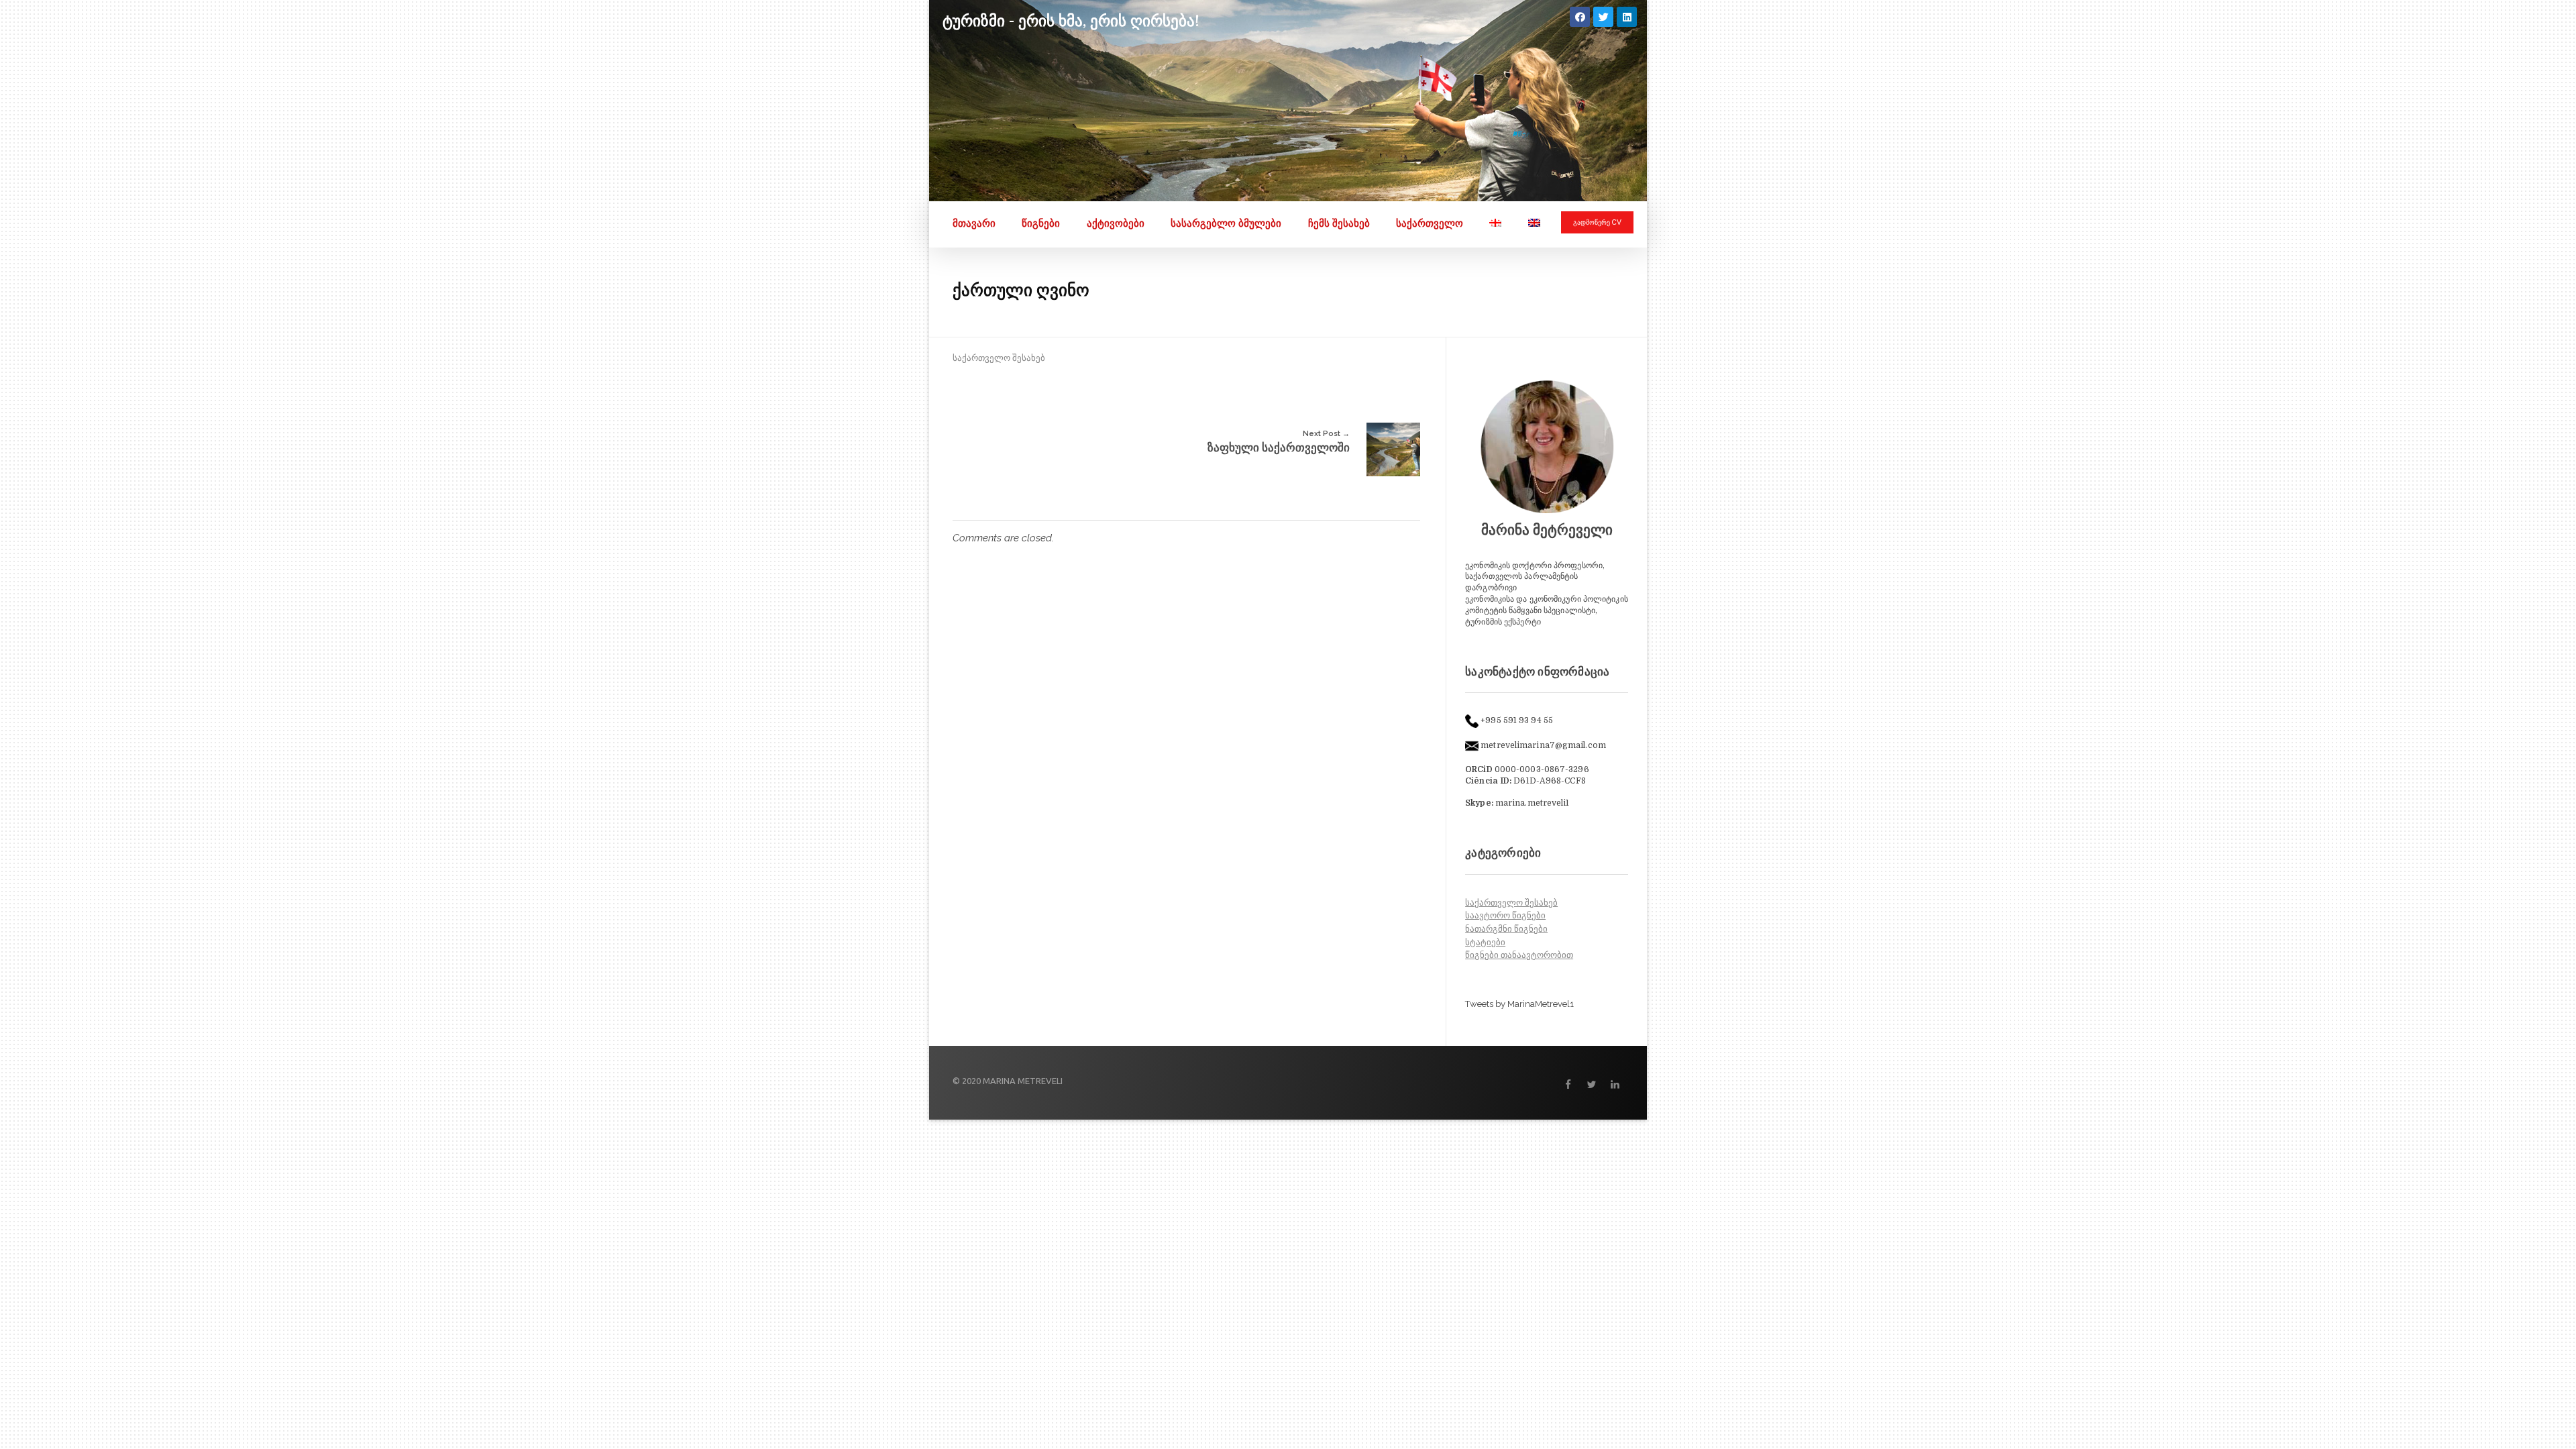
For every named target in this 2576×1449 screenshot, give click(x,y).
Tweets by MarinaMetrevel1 (1519, 1004)
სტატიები (1485, 942)
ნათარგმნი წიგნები (1506, 929)
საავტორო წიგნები (1505, 915)
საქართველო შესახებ (999, 358)
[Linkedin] (1627, 17)
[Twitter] (1603, 17)
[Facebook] (1580, 17)
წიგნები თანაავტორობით (1519, 955)
